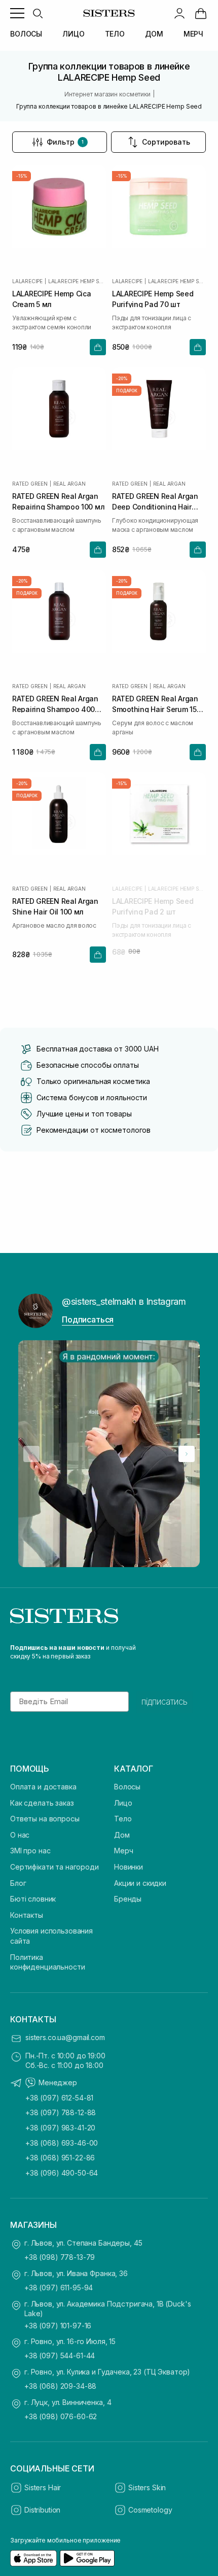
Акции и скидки (140, 1883)
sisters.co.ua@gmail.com (65, 2037)
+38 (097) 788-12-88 (61, 2112)
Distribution (42, 2510)
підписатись (165, 1702)
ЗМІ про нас (30, 1851)
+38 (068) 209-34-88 (60, 2386)
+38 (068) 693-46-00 (62, 2143)
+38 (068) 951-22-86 (60, 2158)
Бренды (128, 1899)
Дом (122, 1835)
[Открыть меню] (17, 13)
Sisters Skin (147, 2487)
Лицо (123, 1803)
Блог (18, 1883)
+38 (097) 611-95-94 (59, 2287)
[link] (201, 13)
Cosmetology (150, 2510)
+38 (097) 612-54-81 (59, 2098)
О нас (20, 1835)
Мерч (123, 1851)
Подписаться (88, 1319)
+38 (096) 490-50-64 (62, 2173)
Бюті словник (33, 1899)
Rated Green (30, 484)
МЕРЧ (193, 34)
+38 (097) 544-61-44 (60, 2355)
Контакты (27, 1915)
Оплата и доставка (43, 1787)
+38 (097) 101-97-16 (58, 2326)
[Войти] (179, 13)
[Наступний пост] (187, 1454)
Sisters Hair (43, 2487)
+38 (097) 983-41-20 (60, 2128)
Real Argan (69, 484)
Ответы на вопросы (45, 1819)
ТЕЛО (115, 34)
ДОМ (154, 34)
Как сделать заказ (42, 1803)
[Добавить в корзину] (98, 347)
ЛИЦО (73, 34)
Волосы (127, 1787)
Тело (123, 1819)
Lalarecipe (27, 281)
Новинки (129, 1867)
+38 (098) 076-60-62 (61, 2416)
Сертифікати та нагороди (55, 1867)
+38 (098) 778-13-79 (60, 2257)
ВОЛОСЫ (26, 34)
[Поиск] (38, 13)
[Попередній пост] (31, 1454)
